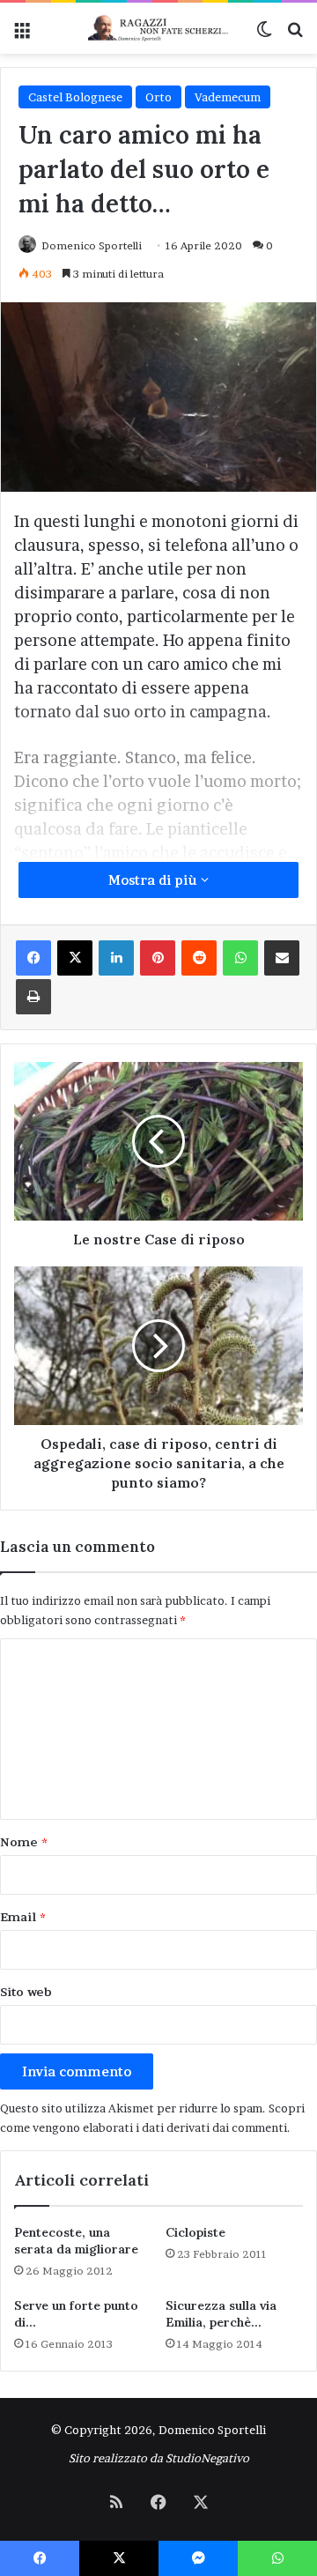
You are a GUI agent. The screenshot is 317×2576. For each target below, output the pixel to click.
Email (23, 1917)
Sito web (26, 1992)
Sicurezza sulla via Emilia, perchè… (221, 2314)
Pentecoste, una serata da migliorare (76, 2241)
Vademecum (228, 97)
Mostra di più (155, 880)
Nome (24, 1842)
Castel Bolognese (75, 97)
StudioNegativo (207, 2458)
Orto (158, 97)
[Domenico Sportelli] (158, 28)
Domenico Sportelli (92, 245)
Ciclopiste (195, 2232)
